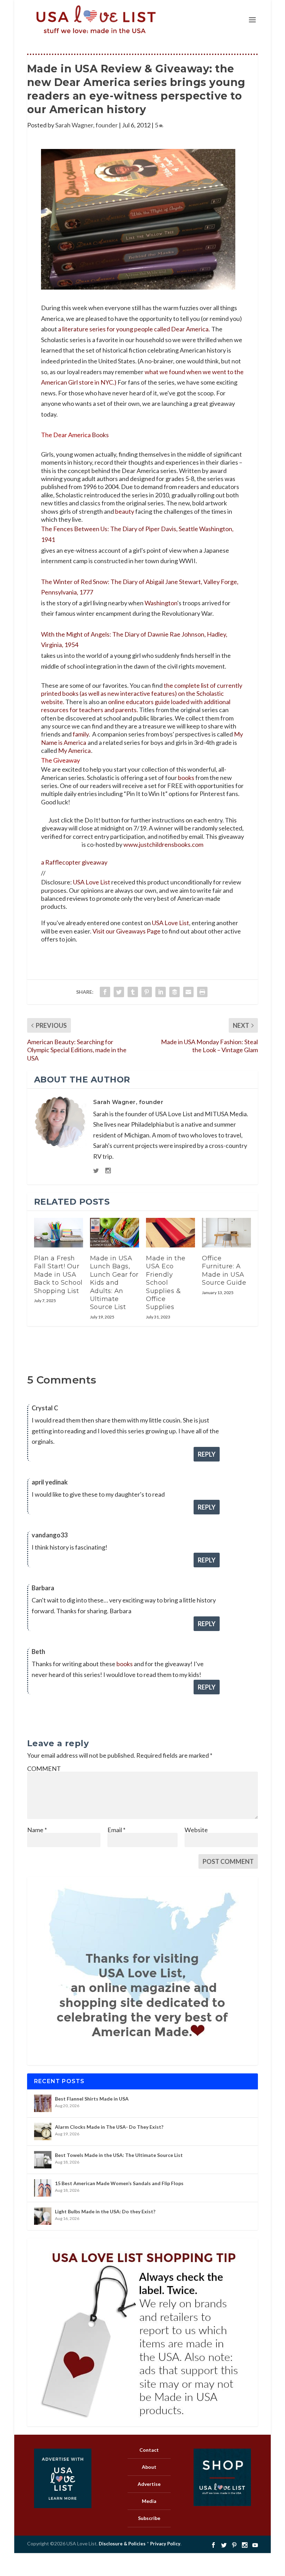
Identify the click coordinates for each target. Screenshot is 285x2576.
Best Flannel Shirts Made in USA (92, 2099)
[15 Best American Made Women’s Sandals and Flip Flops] (43, 2188)
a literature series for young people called (134, 329)
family (81, 734)
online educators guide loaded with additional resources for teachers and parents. (136, 706)
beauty (125, 511)
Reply (207, 1454)
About (149, 2467)
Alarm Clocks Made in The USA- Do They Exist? (109, 2127)
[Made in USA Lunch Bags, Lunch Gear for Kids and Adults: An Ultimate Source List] (115, 1233)
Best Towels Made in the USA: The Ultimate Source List (119, 2155)
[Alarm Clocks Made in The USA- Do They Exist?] (43, 2132)
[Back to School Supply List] (59, 1233)
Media (149, 2501)
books (186, 778)
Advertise (149, 2484)
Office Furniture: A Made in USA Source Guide (224, 1270)
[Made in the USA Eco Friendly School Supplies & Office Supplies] (170, 1233)
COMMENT (44, 1768)
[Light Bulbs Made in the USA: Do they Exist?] (43, 2216)
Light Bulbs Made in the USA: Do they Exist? (105, 2211)
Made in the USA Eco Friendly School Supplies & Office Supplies (166, 1283)
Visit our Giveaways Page (127, 931)
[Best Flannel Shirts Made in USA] (43, 2103)
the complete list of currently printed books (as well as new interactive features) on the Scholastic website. (142, 694)
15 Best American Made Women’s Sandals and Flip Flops (119, 2183)
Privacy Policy (165, 2544)
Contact (149, 2450)
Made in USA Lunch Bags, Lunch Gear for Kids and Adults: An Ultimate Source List (114, 1283)
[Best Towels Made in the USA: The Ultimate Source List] (43, 2160)
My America (74, 750)
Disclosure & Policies (122, 2544)
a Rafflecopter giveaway (74, 862)
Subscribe (149, 2518)
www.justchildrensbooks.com (163, 844)
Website (196, 1830)
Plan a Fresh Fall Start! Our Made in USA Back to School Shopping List (58, 1275)
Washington (161, 603)
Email (116, 1830)
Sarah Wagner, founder (87, 125)
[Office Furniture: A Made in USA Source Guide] (226, 1233)
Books (100, 435)
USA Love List (92, 882)
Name (37, 1830)
